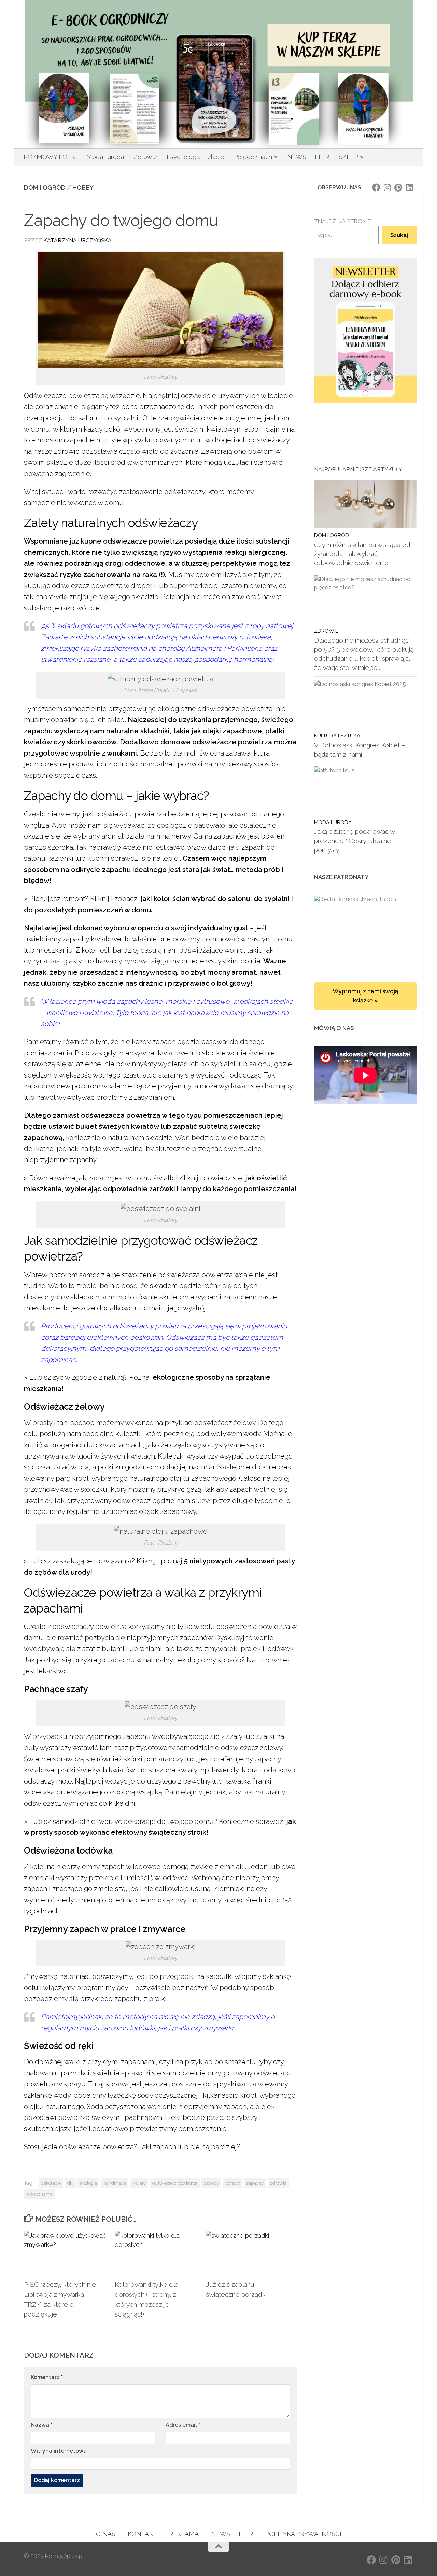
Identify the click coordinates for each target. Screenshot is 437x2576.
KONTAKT (142, 2534)
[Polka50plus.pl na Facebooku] (376, 187)
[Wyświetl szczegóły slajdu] (365, 331)
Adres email (183, 2425)
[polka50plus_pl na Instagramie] (387, 187)
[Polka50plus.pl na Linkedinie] (409, 187)
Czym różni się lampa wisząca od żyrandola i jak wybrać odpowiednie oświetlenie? (362, 554)
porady (232, 2183)
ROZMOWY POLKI (50, 157)
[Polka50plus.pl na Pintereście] (398, 187)
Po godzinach (253, 157)
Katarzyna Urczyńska (77, 241)
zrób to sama (39, 2194)
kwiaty (139, 2183)
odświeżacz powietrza (175, 2183)
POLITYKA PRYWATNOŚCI (303, 2534)
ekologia (88, 2183)
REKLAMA (184, 2534)
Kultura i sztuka (337, 736)
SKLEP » (351, 157)
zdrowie (278, 2183)
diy (70, 2183)
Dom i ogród (45, 188)
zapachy (255, 2183)
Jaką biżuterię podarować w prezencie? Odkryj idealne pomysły (354, 840)
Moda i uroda (105, 157)
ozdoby (211, 2183)
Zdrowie (145, 157)
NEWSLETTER (308, 157)
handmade (115, 2183)
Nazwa (41, 2425)
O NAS (106, 2534)
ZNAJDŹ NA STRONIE (343, 221)
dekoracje (51, 2183)
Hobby (83, 188)
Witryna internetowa (59, 2451)
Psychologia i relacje (195, 157)
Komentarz (47, 2377)
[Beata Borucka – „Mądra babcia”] (365, 932)
